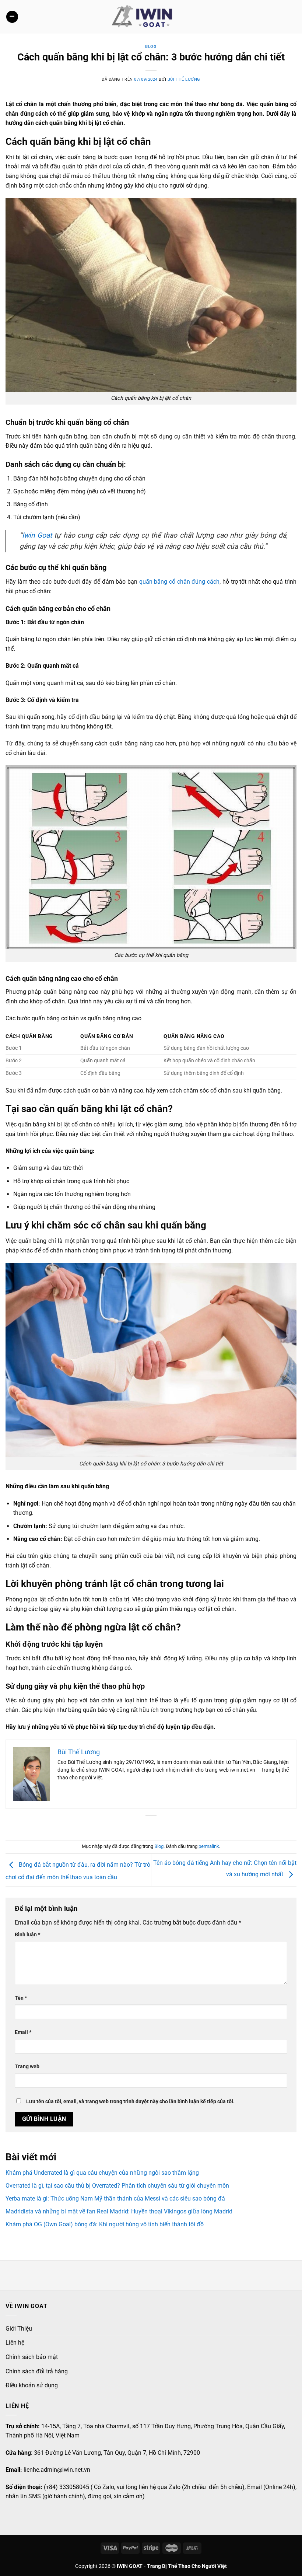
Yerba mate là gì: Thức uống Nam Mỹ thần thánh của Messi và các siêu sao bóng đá (115, 2198)
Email (23, 2032)
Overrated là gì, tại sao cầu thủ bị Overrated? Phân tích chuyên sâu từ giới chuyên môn (117, 2186)
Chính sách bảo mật (32, 2357)
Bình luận (27, 1935)
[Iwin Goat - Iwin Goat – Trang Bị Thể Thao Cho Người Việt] (143, 17)
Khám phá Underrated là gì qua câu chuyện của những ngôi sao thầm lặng (102, 2173)
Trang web (27, 2067)
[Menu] (12, 17)
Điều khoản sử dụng (32, 2385)
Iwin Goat (37, 535)
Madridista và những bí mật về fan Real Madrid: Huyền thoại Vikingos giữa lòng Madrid (119, 2211)
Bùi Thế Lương (184, 79)
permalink (209, 1846)
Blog (151, 47)
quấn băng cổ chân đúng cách (179, 582)
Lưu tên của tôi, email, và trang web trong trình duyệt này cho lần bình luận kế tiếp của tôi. (130, 2102)
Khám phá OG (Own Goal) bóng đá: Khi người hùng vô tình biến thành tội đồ (105, 2224)
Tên (21, 1998)
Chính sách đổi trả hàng (37, 2371)
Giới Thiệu (19, 2329)
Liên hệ (15, 2343)
